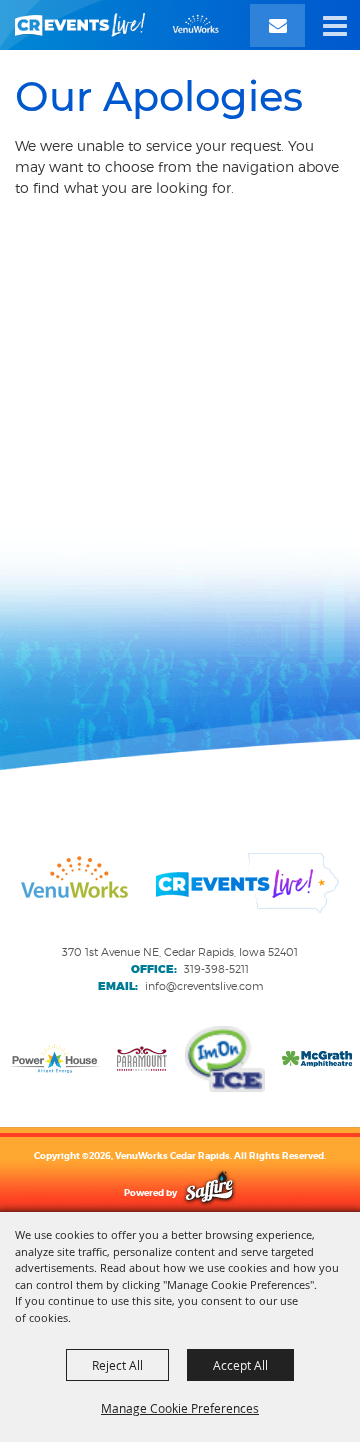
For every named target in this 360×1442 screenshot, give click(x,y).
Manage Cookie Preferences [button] (180, 1408)
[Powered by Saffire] (209, 1192)
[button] (335, 25)
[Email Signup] (277, 25)
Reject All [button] (117, 1365)
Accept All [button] (240, 1365)
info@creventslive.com (204, 986)
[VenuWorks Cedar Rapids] (117, 25)
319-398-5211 (216, 969)
